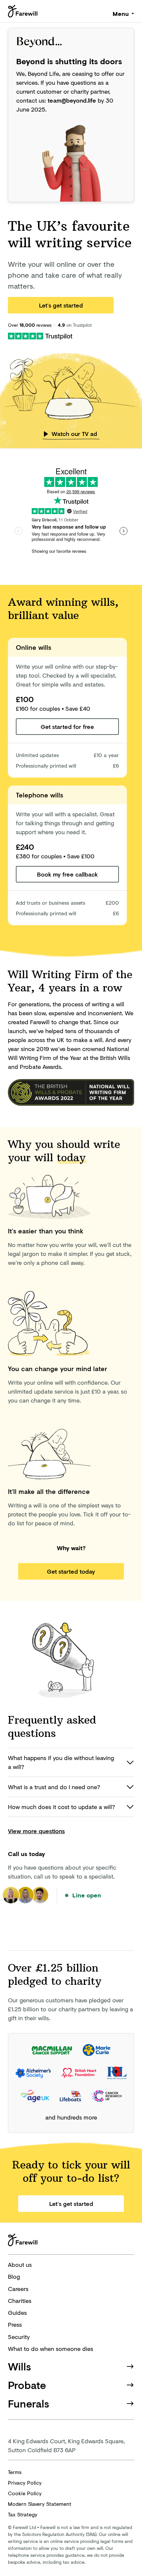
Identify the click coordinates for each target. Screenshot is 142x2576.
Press (15, 2324)
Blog (14, 2276)
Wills (19, 2366)
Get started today (71, 1571)
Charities (20, 2301)
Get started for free (67, 727)
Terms (15, 2472)
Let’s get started (61, 305)
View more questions (36, 1831)
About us (20, 2265)
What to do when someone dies (51, 2349)
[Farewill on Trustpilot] (40, 335)
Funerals (29, 2403)
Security (19, 2337)
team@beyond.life (72, 100)
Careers (18, 2289)
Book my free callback (67, 874)
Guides (17, 2313)
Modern (40, 2504)
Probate (27, 2385)
